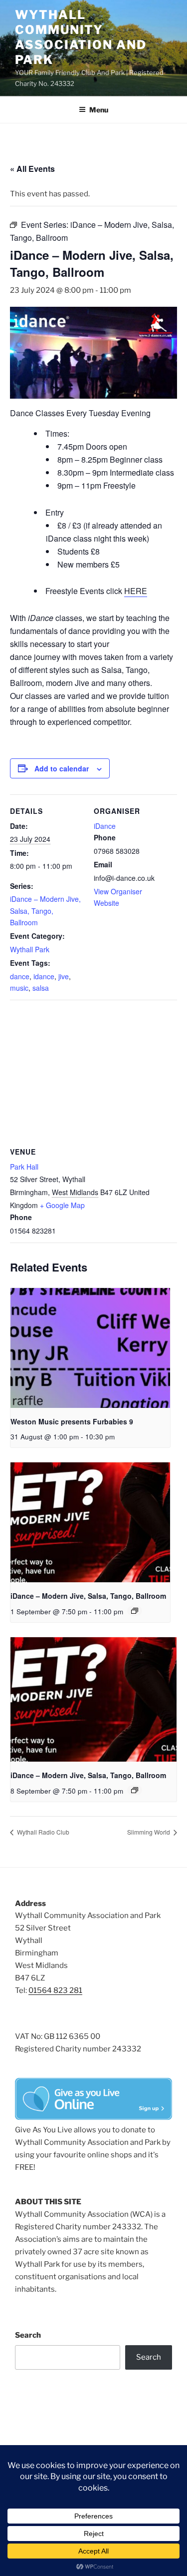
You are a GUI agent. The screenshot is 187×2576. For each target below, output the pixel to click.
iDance (105, 826)
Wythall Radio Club (42, 1832)
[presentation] (90, 1348)
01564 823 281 (55, 1990)
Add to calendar (62, 768)
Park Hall (24, 1167)
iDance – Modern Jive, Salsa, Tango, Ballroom (45, 910)
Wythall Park (30, 949)
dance (20, 976)
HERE (136, 591)
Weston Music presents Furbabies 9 (72, 1421)
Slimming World (149, 1832)
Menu (99, 110)
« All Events (32, 169)
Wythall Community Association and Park (81, 37)
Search (28, 2335)
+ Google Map (62, 1205)
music (19, 988)
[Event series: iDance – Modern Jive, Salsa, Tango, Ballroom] (135, 1611)
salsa (41, 988)
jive (64, 976)
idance (44, 976)
